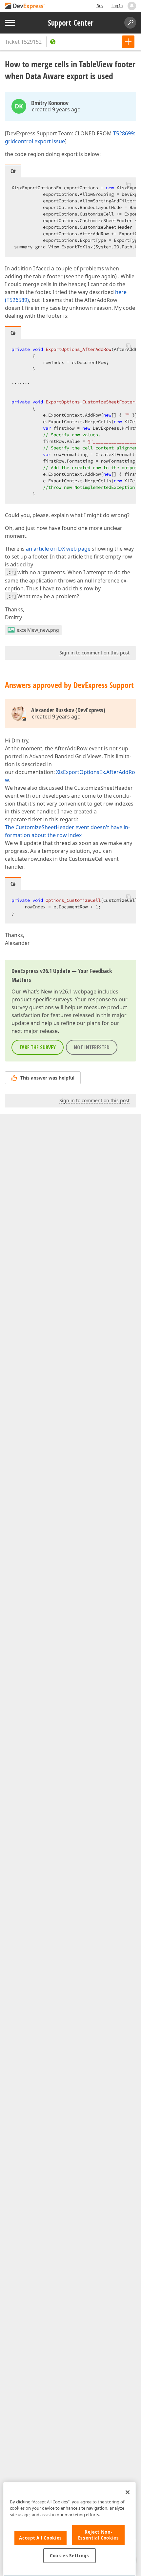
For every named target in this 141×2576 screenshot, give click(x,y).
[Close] (128, 2492)
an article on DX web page (58, 549)
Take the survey (38, 1047)
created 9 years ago (56, 109)
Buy (100, 6)
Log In (117, 6)
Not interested (92, 1047)
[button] (129, 184)
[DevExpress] (25, 6)
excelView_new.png (38, 630)
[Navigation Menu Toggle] (10, 23)
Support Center (71, 23)
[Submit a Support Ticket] (128, 42)
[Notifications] (132, 6)
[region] (70, 2529)
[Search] (130, 23)
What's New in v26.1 (47, 992)
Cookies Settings (70, 2556)
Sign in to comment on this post (94, 653)
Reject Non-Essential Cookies (99, 2535)
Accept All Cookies (40, 2538)
